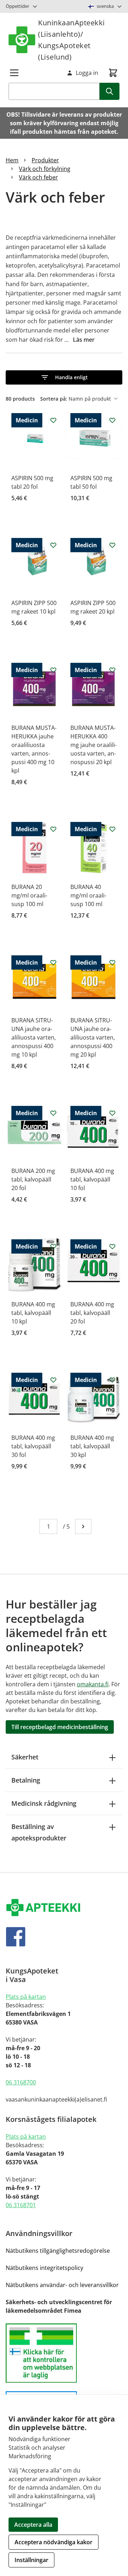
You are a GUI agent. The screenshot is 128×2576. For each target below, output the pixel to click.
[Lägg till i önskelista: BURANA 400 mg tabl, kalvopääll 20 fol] (112, 1246)
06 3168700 (21, 2082)
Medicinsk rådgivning (44, 1803)
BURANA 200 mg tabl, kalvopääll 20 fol (33, 1179)
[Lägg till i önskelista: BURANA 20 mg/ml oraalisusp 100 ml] (53, 829)
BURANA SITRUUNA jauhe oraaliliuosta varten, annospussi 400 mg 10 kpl (34, 1037)
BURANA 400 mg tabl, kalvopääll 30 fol (33, 1446)
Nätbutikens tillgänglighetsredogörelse (58, 2251)
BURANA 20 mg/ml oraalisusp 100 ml (29, 895)
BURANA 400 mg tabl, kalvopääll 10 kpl (33, 1313)
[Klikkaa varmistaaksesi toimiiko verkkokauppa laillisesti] (64, 2353)
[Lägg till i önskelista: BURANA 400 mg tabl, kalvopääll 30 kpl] (112, 1380)
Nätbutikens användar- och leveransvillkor (62, 2285)
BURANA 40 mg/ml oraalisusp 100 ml (88, 895)
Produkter (45, 160)
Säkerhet (25, 1757)
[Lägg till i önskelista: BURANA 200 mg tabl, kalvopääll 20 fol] (53, 1113)
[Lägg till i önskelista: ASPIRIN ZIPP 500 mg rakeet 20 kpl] (112, 545)
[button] (64, 377)
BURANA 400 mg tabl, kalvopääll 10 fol (92, 1179)
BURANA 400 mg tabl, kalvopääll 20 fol (92, 1313)
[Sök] (110, 91)
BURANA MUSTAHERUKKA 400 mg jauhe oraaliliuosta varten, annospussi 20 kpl (94, 745)
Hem (12, 160)
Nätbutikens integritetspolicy (44, 2268)
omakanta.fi (93, 1684)
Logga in (87, 73)
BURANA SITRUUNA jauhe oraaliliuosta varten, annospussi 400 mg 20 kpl (93, 1037)
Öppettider (17, 6)
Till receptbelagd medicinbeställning (60, 1727)
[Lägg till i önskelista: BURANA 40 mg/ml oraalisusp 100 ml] (112, 829)
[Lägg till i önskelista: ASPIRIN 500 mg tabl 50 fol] (112, 420)
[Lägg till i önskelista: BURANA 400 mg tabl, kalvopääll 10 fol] (112, 1113)
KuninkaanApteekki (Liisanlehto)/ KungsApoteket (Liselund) (71, 40)
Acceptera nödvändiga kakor (54, 2542)
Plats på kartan (26, 1997)
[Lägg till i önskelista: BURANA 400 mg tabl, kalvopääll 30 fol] (53, 1380)
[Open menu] (14, 73)
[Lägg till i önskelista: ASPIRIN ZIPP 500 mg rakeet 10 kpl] (53, 545)
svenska (105, 6)
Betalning (26, 1780)
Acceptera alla (33, 2525)
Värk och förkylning (45, 169)
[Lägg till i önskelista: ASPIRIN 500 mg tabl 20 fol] (53, 420)
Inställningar (31, 2560)
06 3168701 (21, 2205)
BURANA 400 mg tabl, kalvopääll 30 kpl (92, 1446)
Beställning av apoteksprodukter (39, 1832)
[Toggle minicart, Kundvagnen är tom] (113, 73)
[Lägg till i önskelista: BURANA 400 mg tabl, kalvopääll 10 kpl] (53, 1246)
